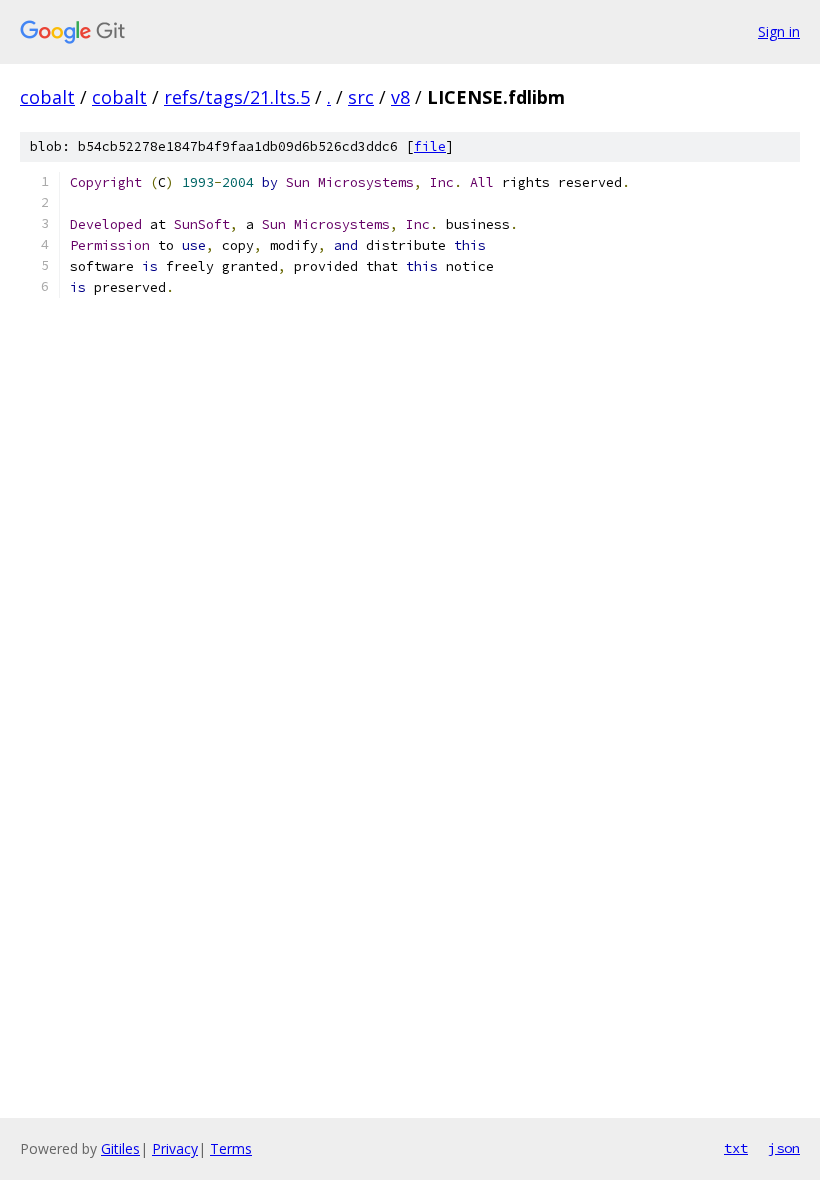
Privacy (175, 1148)
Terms (231, 1148)
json (784, 1148)
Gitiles (120, 1148)
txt (736, 1148)
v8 (400, 97)
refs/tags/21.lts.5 (237, 97)
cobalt (47, 97)
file (430, 146)
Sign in (779, 31)
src (361, 97)
